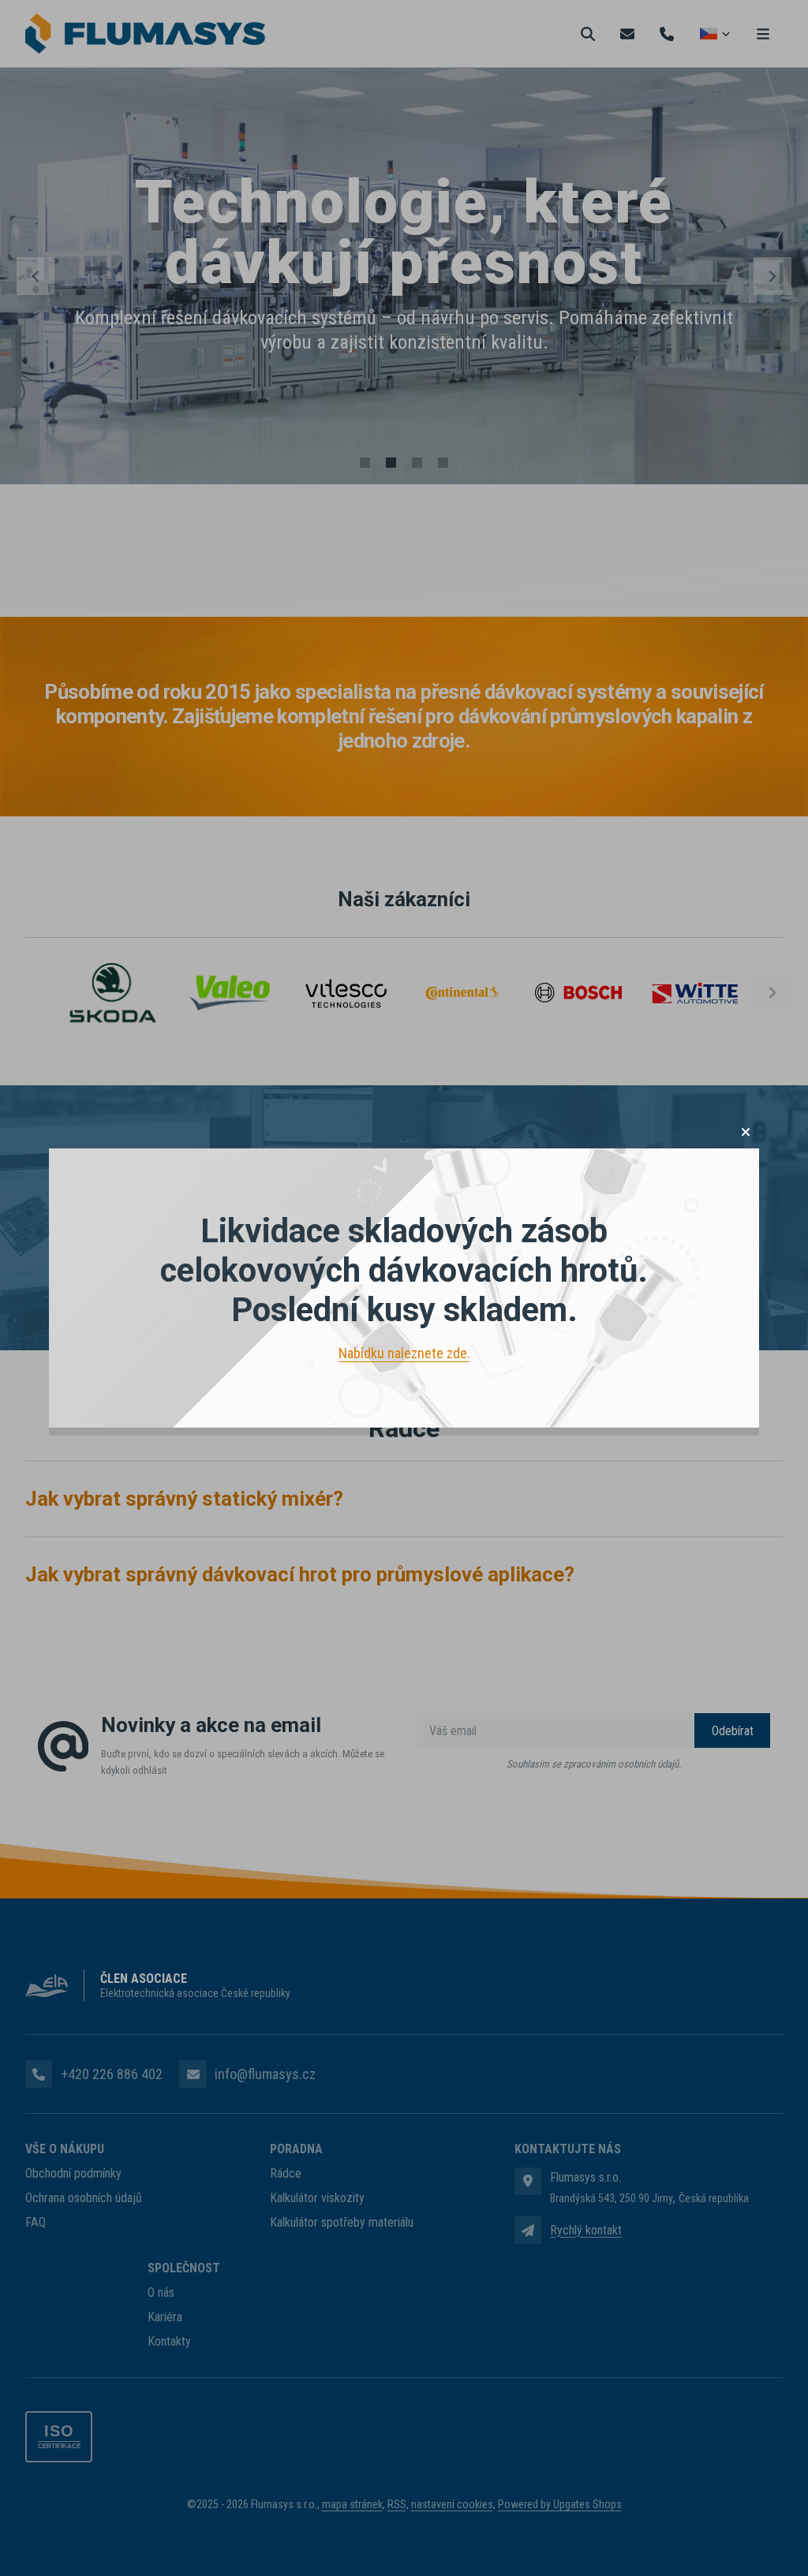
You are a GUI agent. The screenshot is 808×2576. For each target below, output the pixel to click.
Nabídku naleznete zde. (404, 1353)
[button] (746, 1132)
